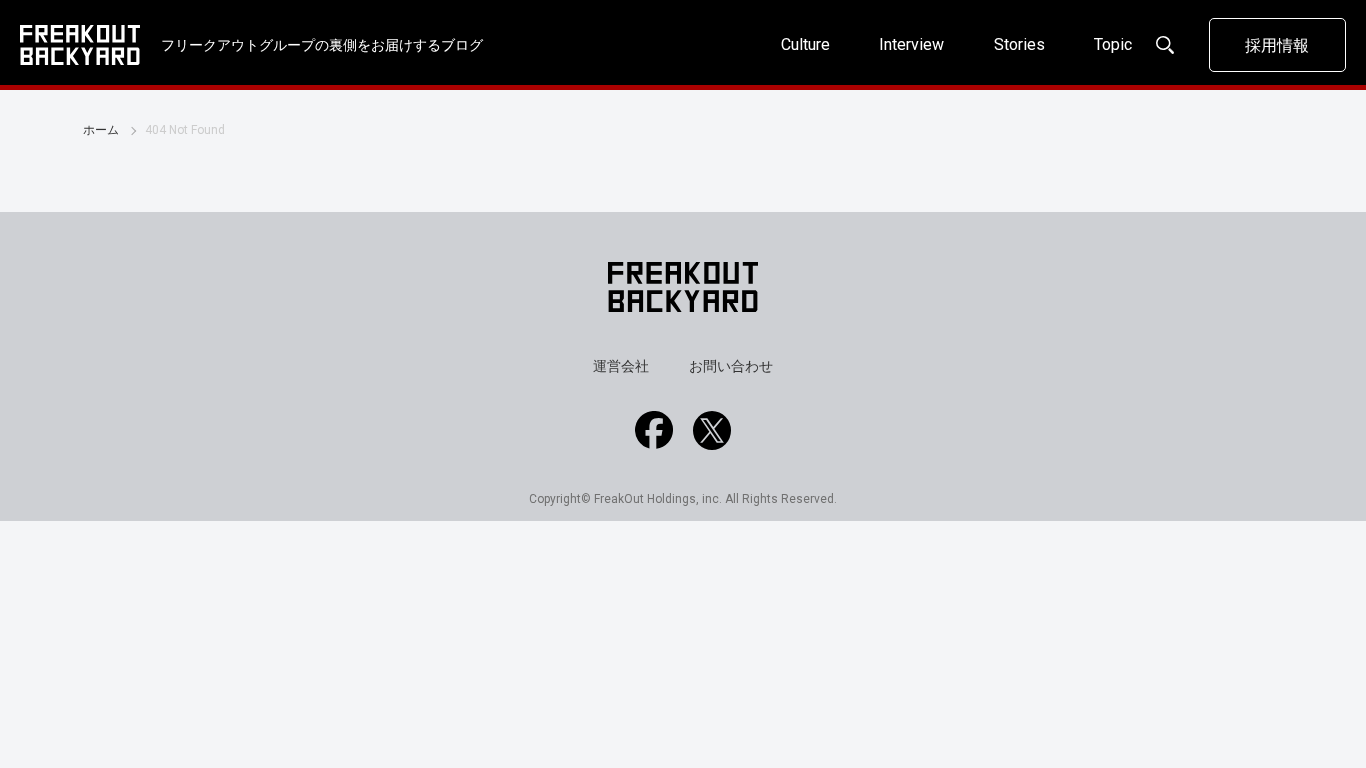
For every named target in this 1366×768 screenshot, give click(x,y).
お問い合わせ (731, 366)
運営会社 (621, 366)
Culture (805, 44)
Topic (1113, 44)
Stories (1019, 44)
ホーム (101, 130)
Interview (911, 44)
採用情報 (1277, 45)
